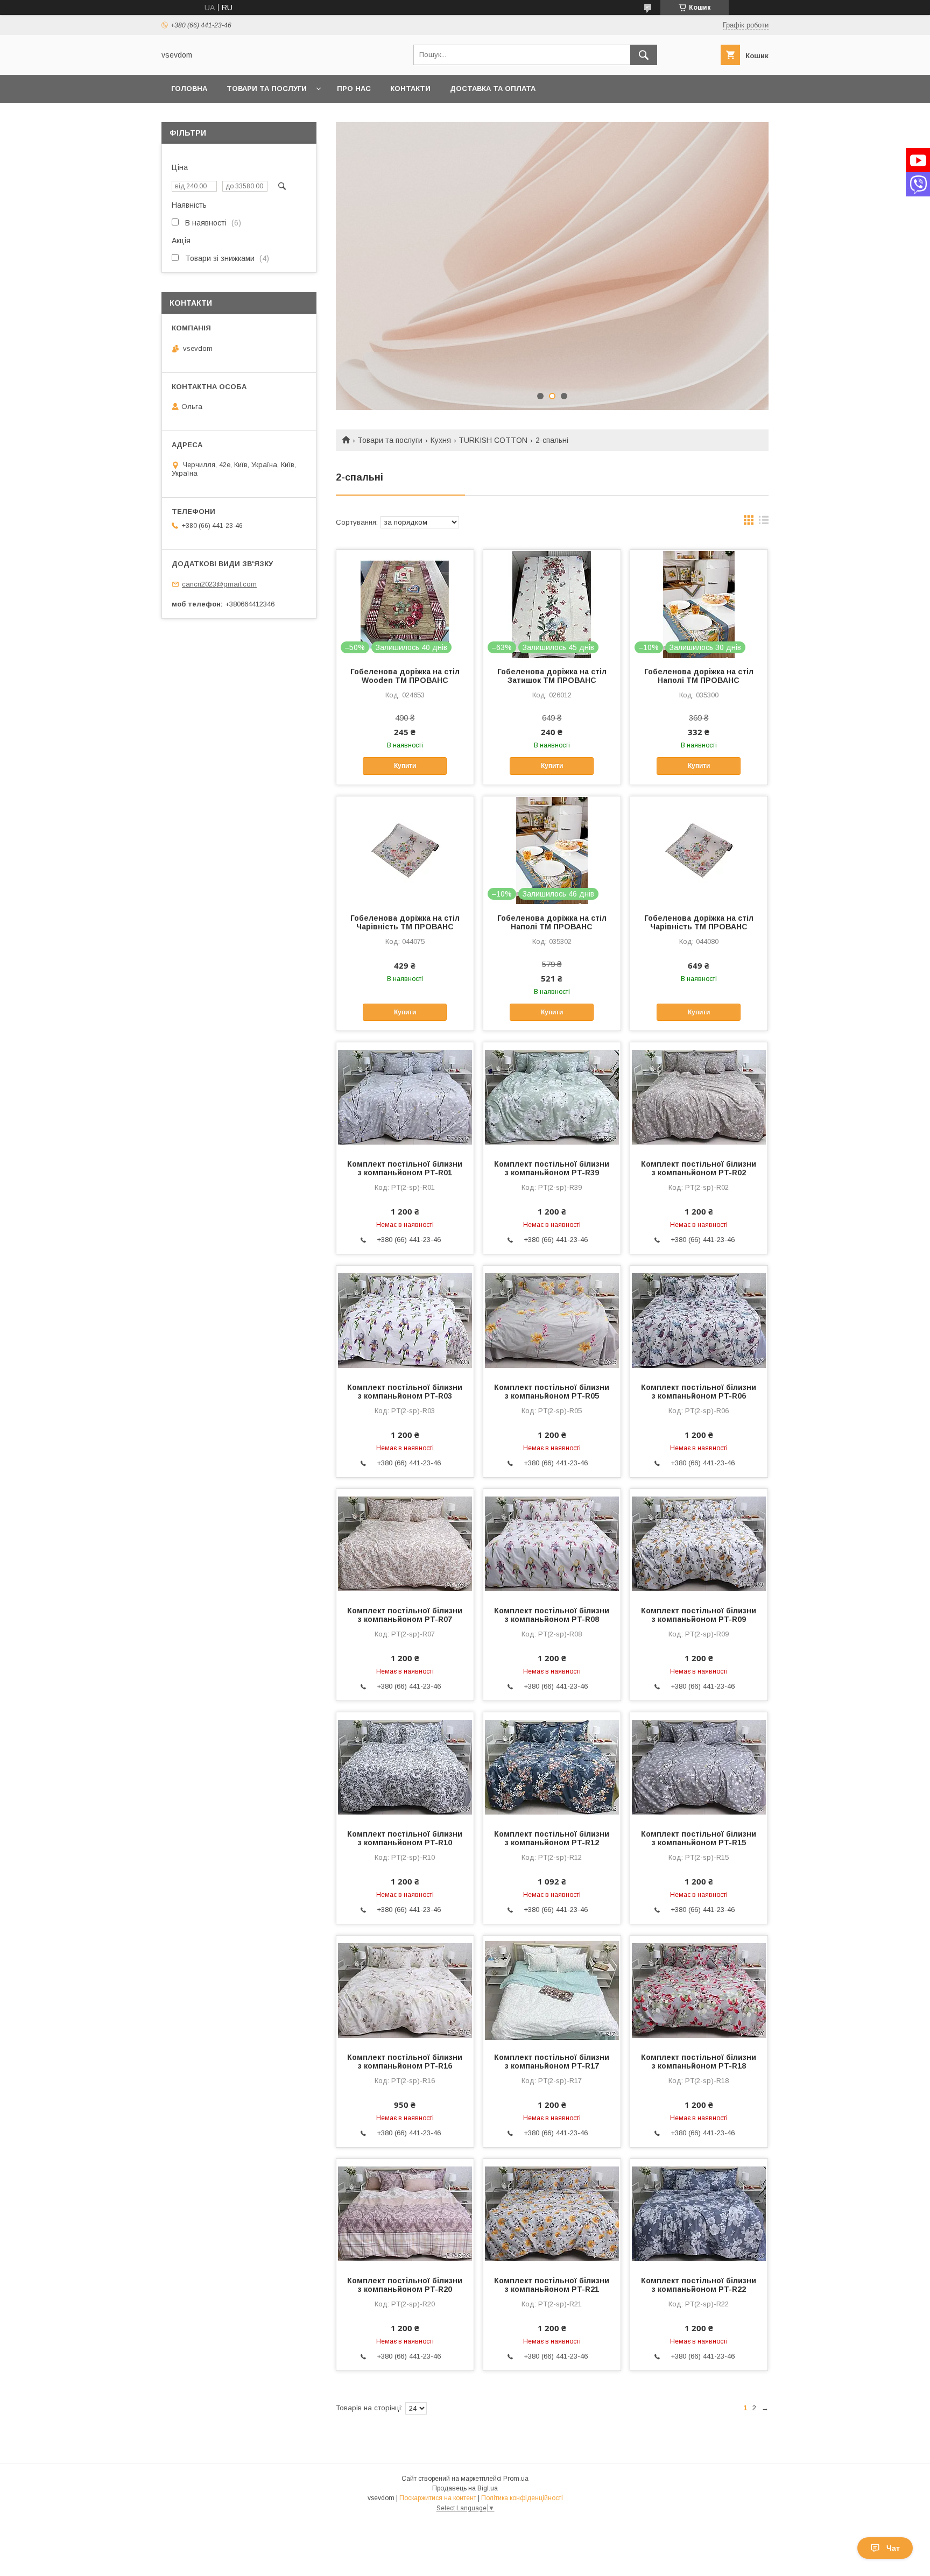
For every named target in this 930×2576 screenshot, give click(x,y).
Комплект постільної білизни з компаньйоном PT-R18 (699, 2062)
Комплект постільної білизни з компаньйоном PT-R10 (405, 1838)
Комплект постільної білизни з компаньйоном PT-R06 (699, 1392)
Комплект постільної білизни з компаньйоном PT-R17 (552, 2062)
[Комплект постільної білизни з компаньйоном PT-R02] (699, 1096)
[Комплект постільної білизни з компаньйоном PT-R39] (552, 1096)
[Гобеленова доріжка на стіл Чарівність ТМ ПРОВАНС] (405, 850)
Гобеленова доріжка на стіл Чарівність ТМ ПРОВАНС (405, 922)
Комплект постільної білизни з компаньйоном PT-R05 (552, 1392)
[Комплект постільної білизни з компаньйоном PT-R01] (405, 1096)
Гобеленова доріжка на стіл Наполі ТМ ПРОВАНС (699, 676)
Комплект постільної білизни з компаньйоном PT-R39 (552, 1168)
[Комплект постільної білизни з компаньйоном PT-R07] (405, 1543)
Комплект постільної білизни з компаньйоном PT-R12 (552, 1838)
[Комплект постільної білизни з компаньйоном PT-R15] (699, 1766)
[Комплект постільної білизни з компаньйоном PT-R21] (552, 2213)
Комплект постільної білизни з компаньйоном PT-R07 (405, 1615)
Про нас (354, 89)
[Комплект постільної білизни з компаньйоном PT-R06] (699, 1319)
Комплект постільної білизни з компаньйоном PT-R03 (405, 1392)
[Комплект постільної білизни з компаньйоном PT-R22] (699, 2213)
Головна (189, 89)
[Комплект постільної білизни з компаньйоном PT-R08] (552, 1543)
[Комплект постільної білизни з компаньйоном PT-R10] (405, 1766)
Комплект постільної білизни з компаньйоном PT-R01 (405, 1168)
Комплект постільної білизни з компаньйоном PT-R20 (405, 2285)
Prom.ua (516, 2479)
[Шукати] (644, 55)
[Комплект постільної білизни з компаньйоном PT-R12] (552, 1766)
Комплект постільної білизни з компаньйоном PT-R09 (699, 1615)
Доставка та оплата (493, 89)
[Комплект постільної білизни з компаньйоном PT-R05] (552, 1319)
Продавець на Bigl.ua (465, 2488)
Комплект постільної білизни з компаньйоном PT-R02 (699, 1168)
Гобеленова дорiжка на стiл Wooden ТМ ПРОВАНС (405, 676)
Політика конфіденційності (522, 2498)
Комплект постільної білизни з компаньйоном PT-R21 (552, 2285)
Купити (405, 766)
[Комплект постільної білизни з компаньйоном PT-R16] (405, 1989)
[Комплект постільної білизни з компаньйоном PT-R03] (405, 1319)
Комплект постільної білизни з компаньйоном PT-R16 (405, 2062)
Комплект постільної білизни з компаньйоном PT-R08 (552, 1615)
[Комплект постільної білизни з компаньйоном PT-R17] (552, 1989)
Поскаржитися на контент (438, 2498)
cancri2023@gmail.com (219, 584)
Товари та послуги (267, 89)
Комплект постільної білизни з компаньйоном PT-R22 (699, 2285)
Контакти (410, 89)
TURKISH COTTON (493, 440)
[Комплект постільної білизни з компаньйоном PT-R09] (699, 1543)
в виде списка (764, 523)
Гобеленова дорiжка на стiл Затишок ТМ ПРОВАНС (552, 676)
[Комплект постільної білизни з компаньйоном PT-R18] (699, 1989)
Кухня (441, 440)
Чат (893, 2548)
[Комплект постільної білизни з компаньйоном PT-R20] (405, 2213)
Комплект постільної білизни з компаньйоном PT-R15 (699, 1838)
